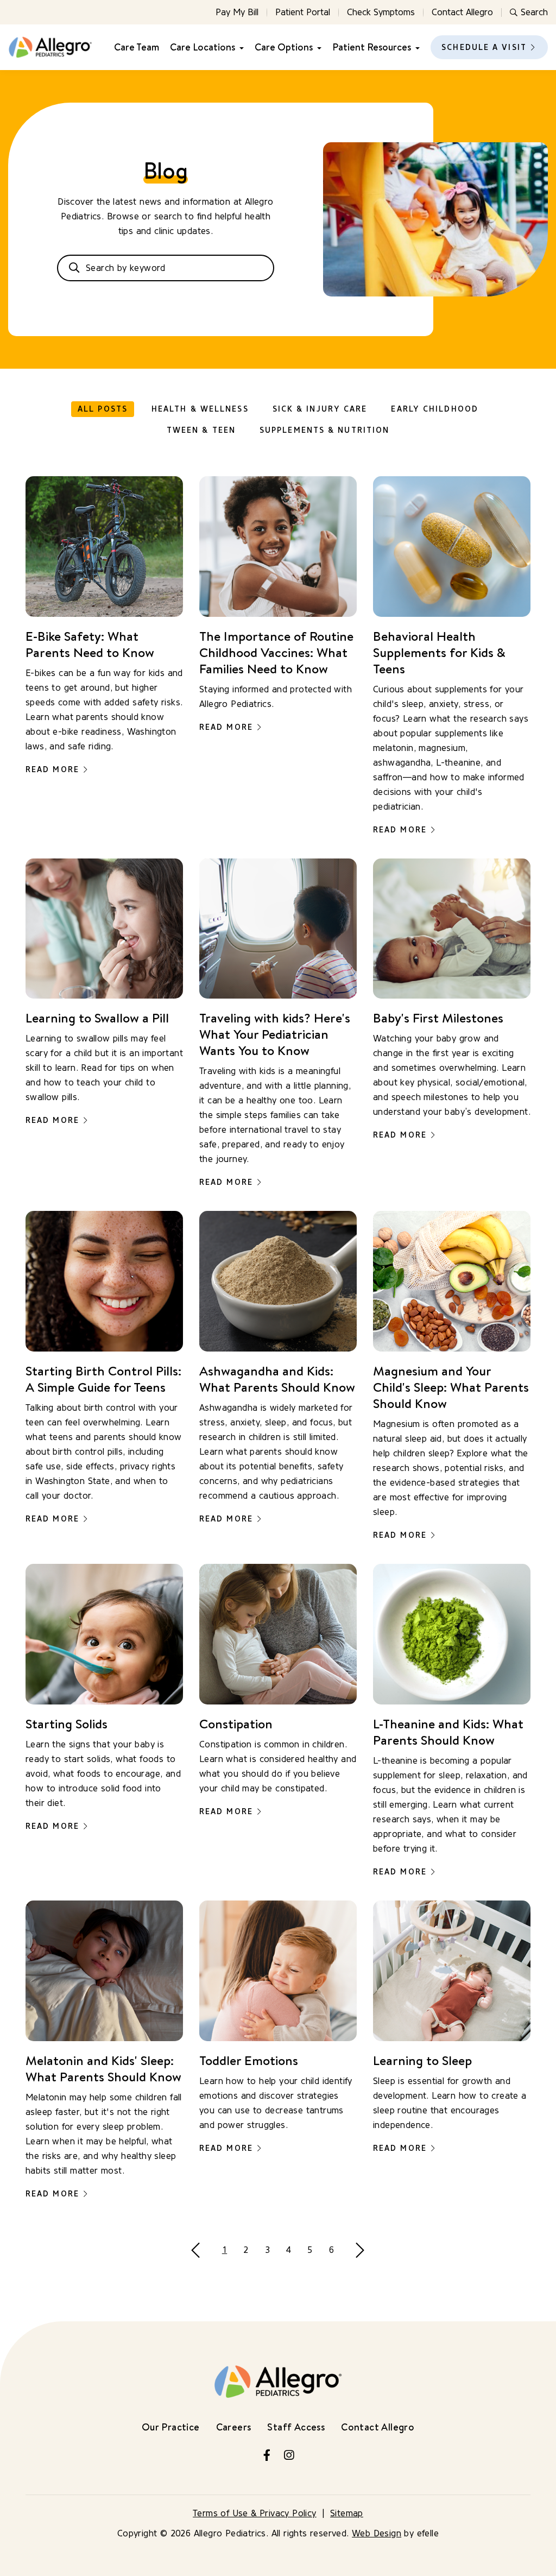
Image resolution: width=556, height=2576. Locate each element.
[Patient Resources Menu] (415, 48)
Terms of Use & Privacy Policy (255, 2513)
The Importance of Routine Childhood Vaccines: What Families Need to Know (276, 652)
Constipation (236, 1723)
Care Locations (203, 47)
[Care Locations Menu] (239, 48)
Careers (234, 2427)
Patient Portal (303, 12)
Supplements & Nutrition (324, 430)
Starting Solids (67, 1723)
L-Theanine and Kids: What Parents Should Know (448, 1732)
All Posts (103, 409)
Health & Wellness (200, 409)
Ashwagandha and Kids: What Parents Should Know (277, 1379)
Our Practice (171, 2427)
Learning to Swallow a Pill (97, 1018)
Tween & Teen (201, 430)
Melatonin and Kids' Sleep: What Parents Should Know (103, 2068)
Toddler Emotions (249, 2060)
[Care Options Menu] (317, 48)
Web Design (377, 2533)
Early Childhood (435, 409)
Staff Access (296, 2427)
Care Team (137, 47)
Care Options (284, 47)
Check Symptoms (381, 12)
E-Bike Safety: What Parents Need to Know (90, 644)
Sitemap (347, 2513)
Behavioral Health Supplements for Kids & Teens (439, 652)
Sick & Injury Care (320, 409)
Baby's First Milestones (438, 1018)
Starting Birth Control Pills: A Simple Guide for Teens (103, 1379)
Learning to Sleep (422, 2060)
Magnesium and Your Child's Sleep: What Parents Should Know (451, 1387)
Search (534, 12)
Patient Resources (372, 47)
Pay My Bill (237, 12)
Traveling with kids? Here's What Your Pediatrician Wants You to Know (275, 1034)
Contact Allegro (462, 12)
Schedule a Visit (484, 48)
